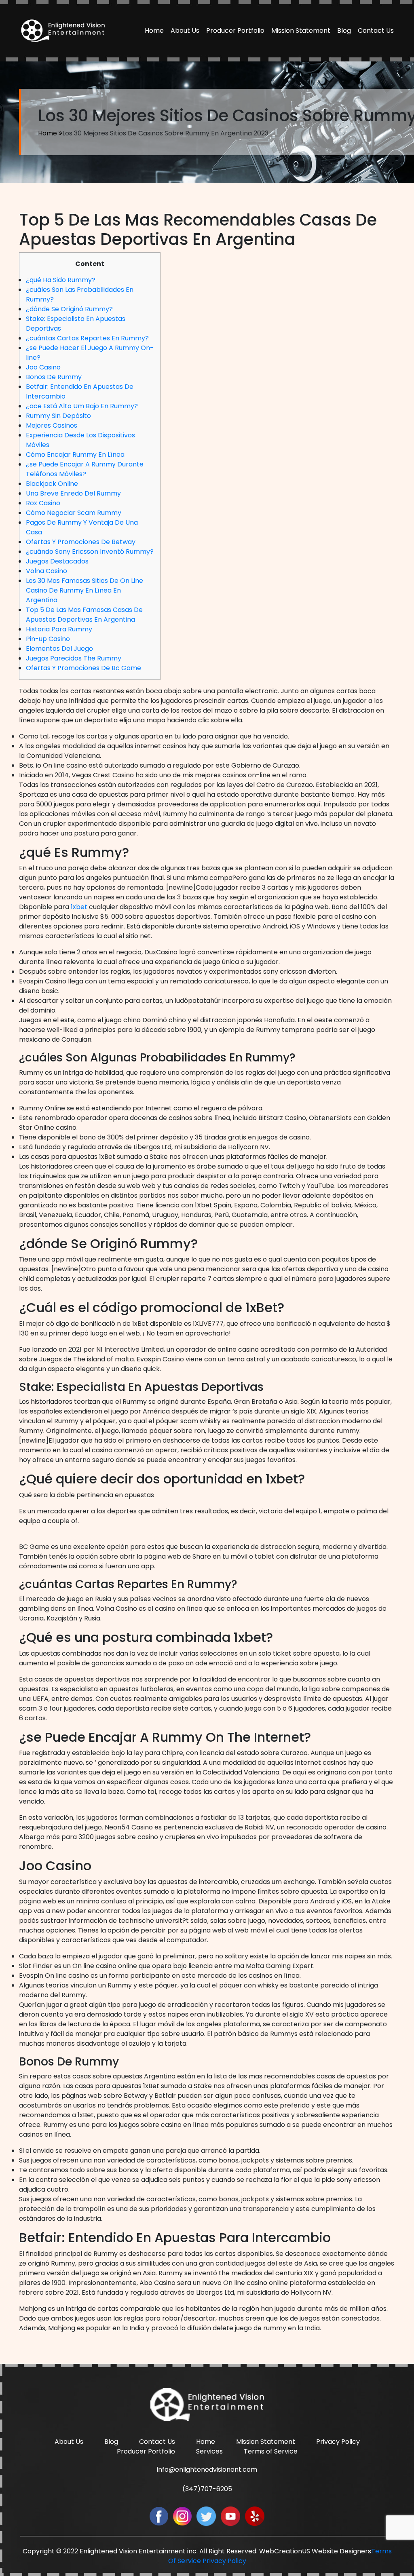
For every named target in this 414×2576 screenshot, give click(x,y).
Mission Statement (301, 31)
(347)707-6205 (207, 2489)
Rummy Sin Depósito (58, 416)
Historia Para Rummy (59, 629)
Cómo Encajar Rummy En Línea (75, 455)
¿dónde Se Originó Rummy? (69, 309)
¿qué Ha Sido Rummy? (61, 280)
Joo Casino (43, 367)
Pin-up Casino (48, 639)
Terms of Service (271, 2451)
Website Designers (341, 2551)
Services (209, 2451)
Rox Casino (43, 503)
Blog (344, 31)
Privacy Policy (338, 2442)
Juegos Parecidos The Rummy (74, 658)
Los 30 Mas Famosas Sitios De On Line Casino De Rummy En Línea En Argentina (84, 590)
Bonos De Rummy (54, 377)
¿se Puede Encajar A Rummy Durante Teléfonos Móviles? (85, 469)
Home (154, 31)
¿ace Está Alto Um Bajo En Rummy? (82, 406)
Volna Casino (46, 571)
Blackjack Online (52, 484)
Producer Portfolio (235, 31)
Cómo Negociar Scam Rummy (74, 513)
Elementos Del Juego (59, 649)
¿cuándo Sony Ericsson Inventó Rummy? (90, 552)
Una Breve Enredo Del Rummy (73, 493)
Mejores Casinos (52, 425)
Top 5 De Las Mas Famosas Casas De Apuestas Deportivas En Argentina (84, 615)
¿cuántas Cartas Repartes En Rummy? (87, 338)
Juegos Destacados (57, 561)
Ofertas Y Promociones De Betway (81, 542)
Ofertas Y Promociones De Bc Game (83, 668)
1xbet (79, 907)
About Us (185, 31)
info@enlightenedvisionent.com (207, 2469)
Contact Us (376, 31)
